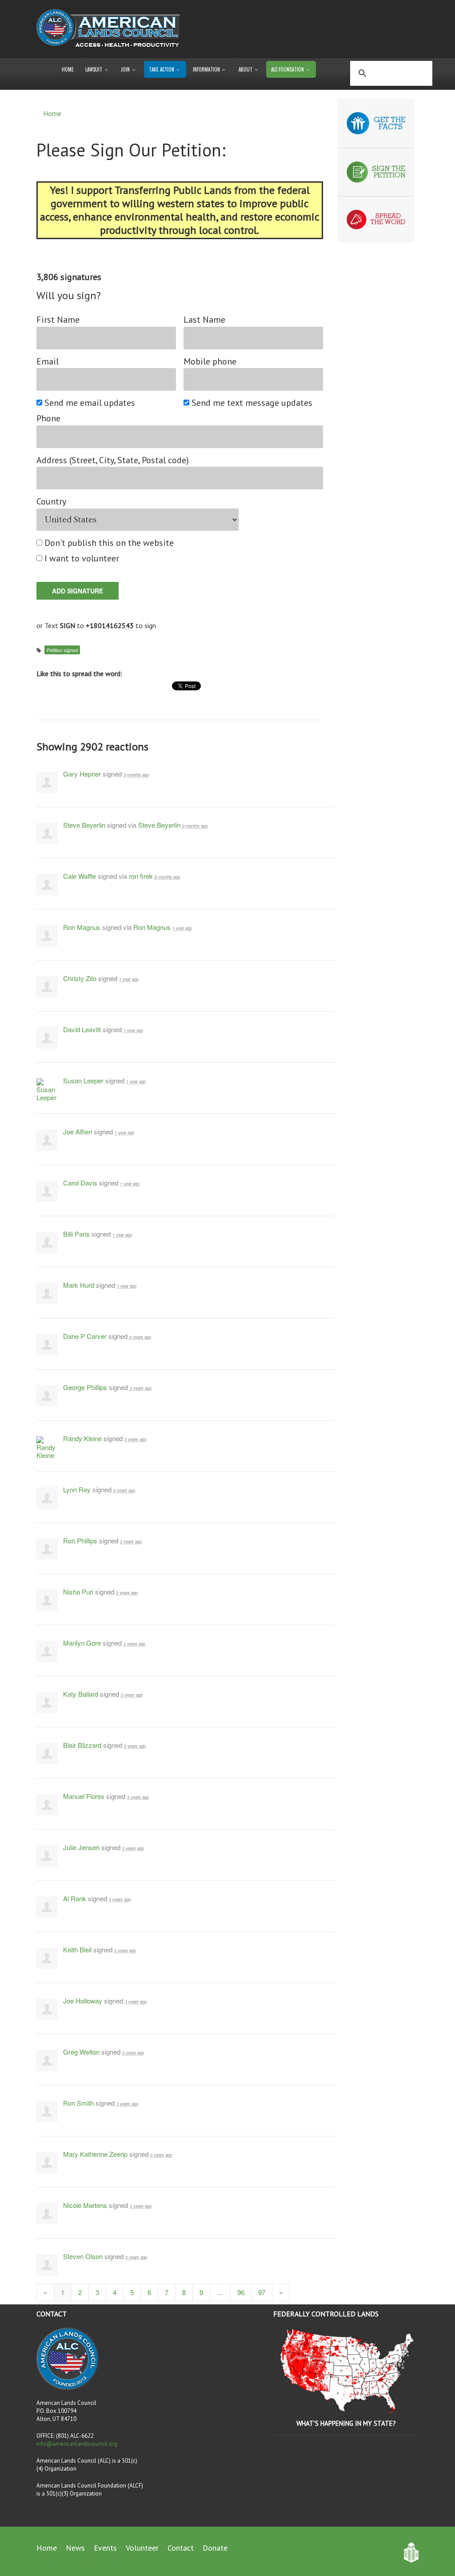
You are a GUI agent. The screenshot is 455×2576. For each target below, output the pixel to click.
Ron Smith (78, 2103)
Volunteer (142, 2548)
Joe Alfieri (78, 1132)
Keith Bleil (77, 1949)
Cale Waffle (80, 876)
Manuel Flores (84, 1796)
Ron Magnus (82, 927)
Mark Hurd (79, 1285)
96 (241, 2292)
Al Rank (75, 1898)
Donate (215, 2548)
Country (51, 502)
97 (262, 2292)
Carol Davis (80, 1183)
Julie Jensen (81, 1847)
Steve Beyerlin (84, 825)
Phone (48, 419)
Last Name (204, 320)
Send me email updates (90, 403)
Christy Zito (80, 978)
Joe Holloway (83, 2001)
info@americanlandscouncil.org (77, 2444)
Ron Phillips (80, 1540)
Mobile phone (210, 362)
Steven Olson (83, 2256)
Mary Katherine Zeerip (95, 2154)
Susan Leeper (83, 1080)
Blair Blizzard (82, 1745)
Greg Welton (81, 2052)
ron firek (141, 876)
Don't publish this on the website (110, 543)
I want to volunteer (82, 559)
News (75, 2548)
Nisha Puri (78, 1592)
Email (48, 362)
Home (68, 69)
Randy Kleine (82, 1438)
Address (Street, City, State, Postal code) (113, 460)
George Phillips (85, 1387)
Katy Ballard (81, 1694)
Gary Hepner (82, 774)
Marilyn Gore (82, 1643)
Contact (181, 2548)
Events (105, 2548)
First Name (58, 320)
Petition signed (62, 650)
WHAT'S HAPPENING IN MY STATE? (346, 2423)
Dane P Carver (85, 1336)
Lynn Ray (77, 1489)
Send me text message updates (252, 403)
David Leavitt (82, 1029)
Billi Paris (76, 1234)
